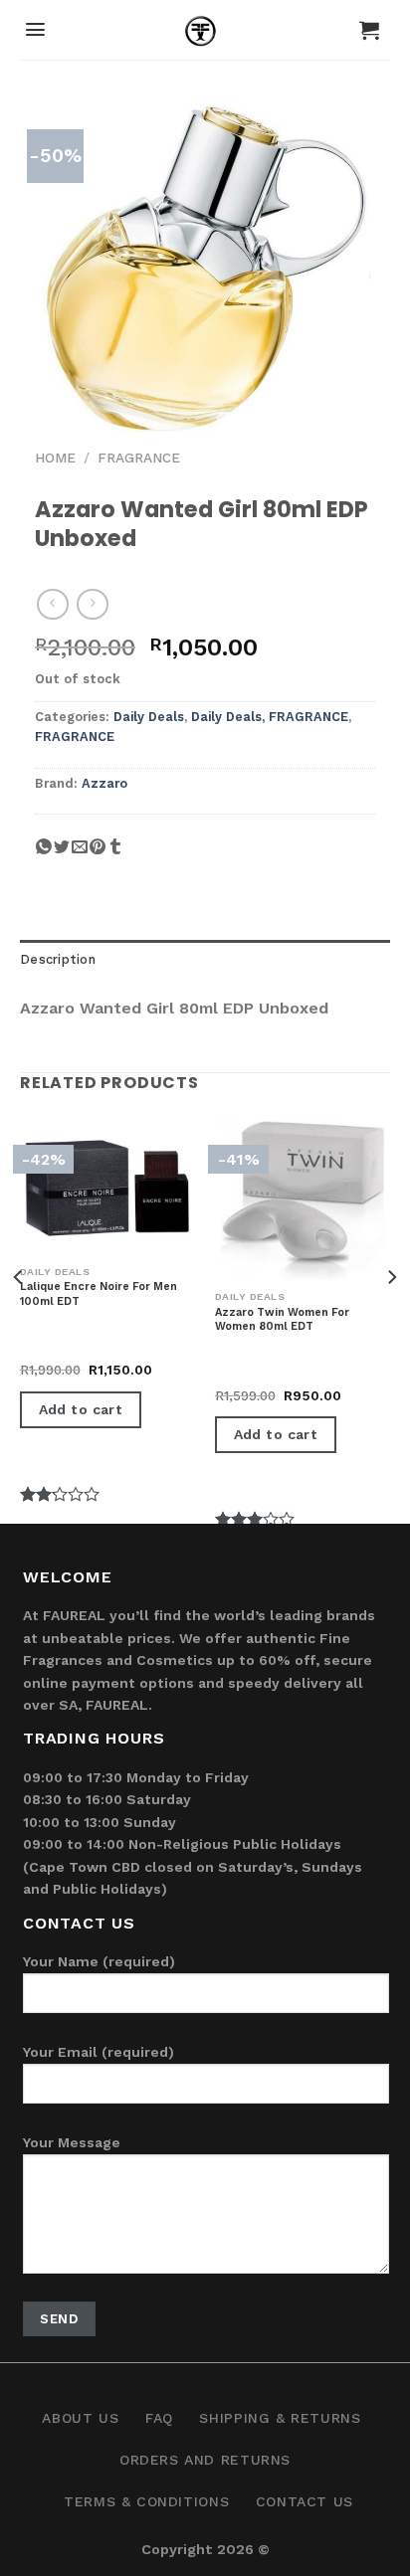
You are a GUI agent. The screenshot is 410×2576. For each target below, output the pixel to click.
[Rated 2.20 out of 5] (60, 1350)
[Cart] (369, 30)
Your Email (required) (99, 2052)
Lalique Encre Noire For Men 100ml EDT (99, 1293)
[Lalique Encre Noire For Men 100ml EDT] (107, 1185)
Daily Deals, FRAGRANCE (270, 717)
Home (55, 458)
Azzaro (104, 783)
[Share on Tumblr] (115, 854)
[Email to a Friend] (80, 854)
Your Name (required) (99, 1961)
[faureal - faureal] (205, 35)
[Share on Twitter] (62, 854)
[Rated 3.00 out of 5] (255, 1375)
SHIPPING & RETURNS (280, 2418)
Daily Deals (149, 717)
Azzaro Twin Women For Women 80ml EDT (282, 1319)
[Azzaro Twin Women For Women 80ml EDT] (303, 1197)
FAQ (159, 2418)
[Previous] (19, 1317)
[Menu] (35, 29)
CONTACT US (305, 2501)
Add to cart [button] (81, 1409)
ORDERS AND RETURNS (205, 2460)
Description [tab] (58, 959)
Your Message (72, 2142)
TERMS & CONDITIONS (146, 2501)
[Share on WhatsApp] (44, 854)
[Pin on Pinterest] (98, 854)
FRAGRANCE (139, 458)
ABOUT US (80, 2418)
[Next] (391, 1317)
